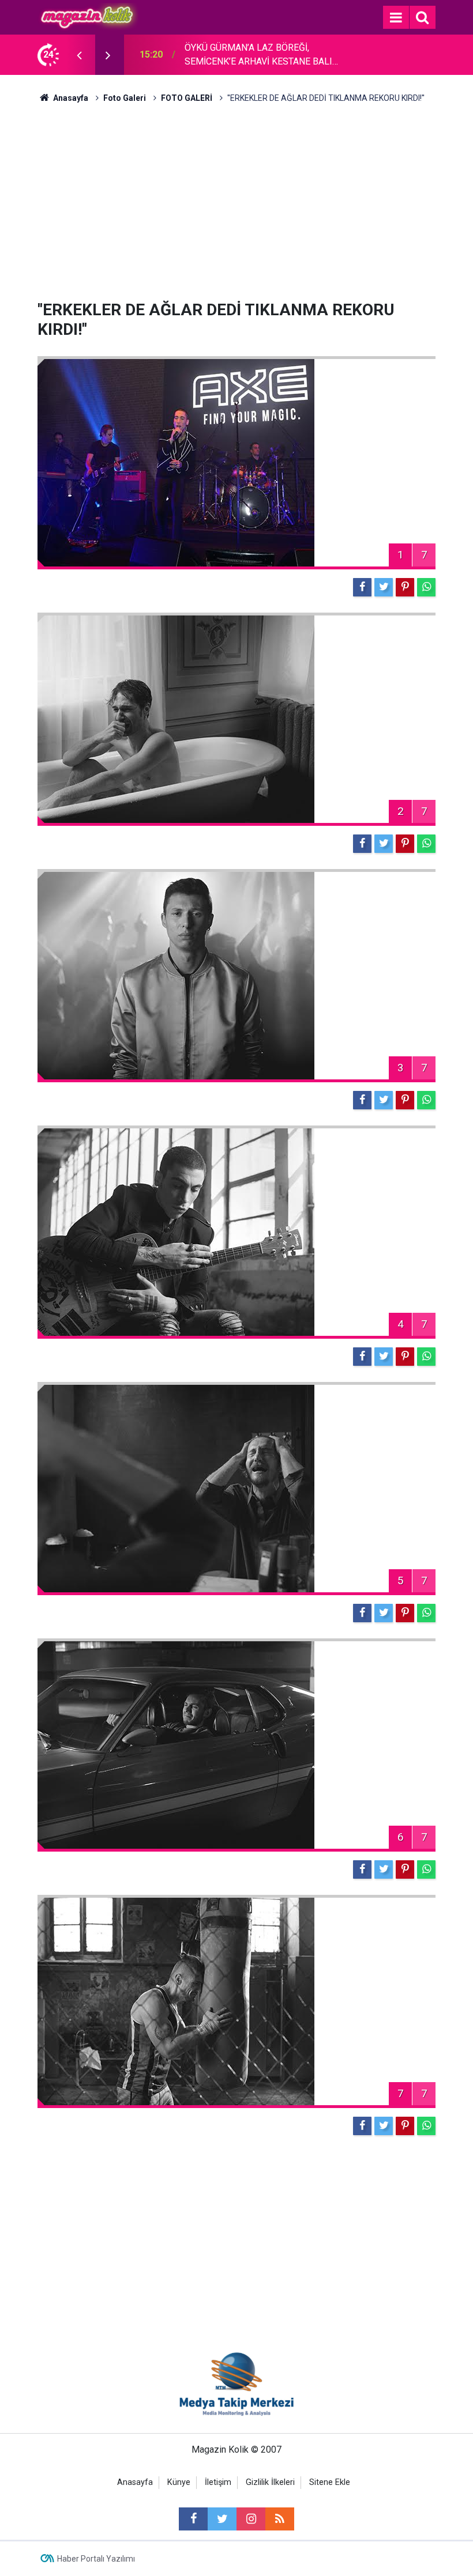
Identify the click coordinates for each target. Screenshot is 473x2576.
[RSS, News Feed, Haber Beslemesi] (280, 2519)
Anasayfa (135, 2482)
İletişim (218, 2482)
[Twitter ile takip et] (222, 2519)
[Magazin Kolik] (88, 16)
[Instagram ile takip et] (251, 2519)
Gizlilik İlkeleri (270, 2482)
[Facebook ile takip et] (193, 2519)
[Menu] (396, 18)
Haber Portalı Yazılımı (96, 2559)
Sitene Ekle (330, 2482)
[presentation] (79, 55)
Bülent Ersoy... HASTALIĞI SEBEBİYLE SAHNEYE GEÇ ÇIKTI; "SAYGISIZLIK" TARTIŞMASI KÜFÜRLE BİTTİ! (260, 55)
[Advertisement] (236, 202)
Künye (179, 2482)
